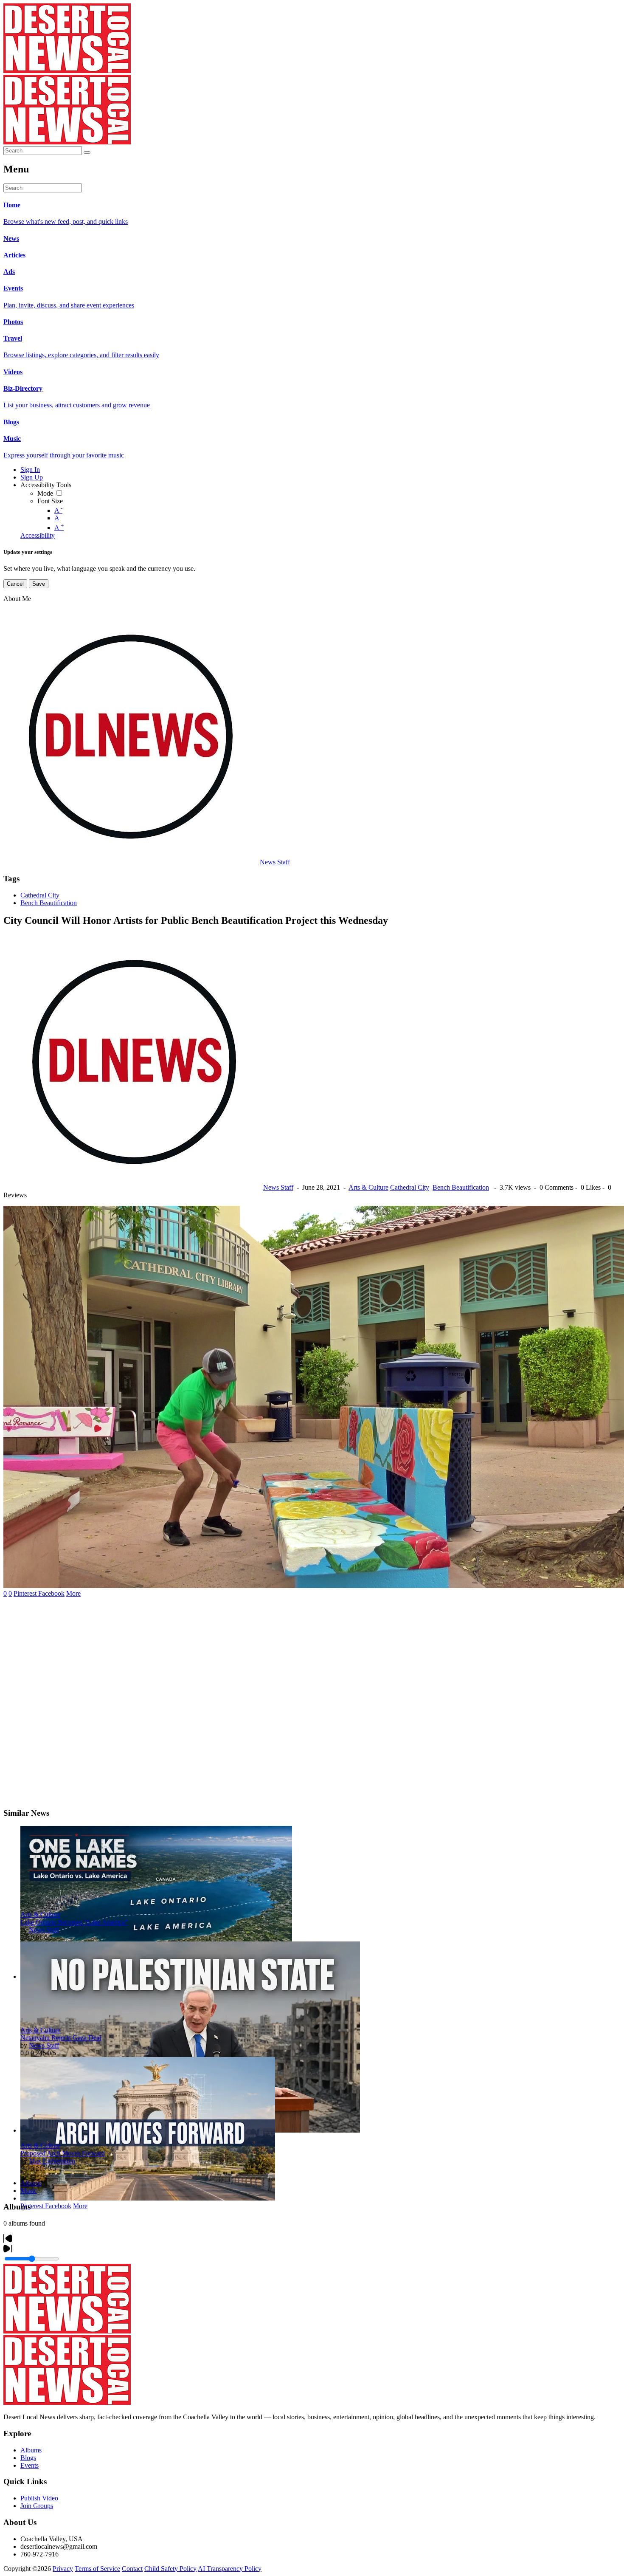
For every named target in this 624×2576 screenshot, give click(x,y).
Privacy (63, 2569)
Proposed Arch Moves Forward (63, 2153)
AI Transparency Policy (230, 2569)
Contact (132, 2569)
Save (39, 584)
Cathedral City (40, 895)
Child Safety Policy (170, 2569)
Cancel (15, 584)
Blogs (28, 2458)
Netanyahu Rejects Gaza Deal (61, 2038)
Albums (31, 2183)
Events (30, 2465)
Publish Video (39, 2498)
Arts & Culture (368, 1187)
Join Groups (37, 2506)
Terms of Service (97, 2569)
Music (29, 2191)
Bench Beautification (49, 903)
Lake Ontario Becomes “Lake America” (74, 1922)
